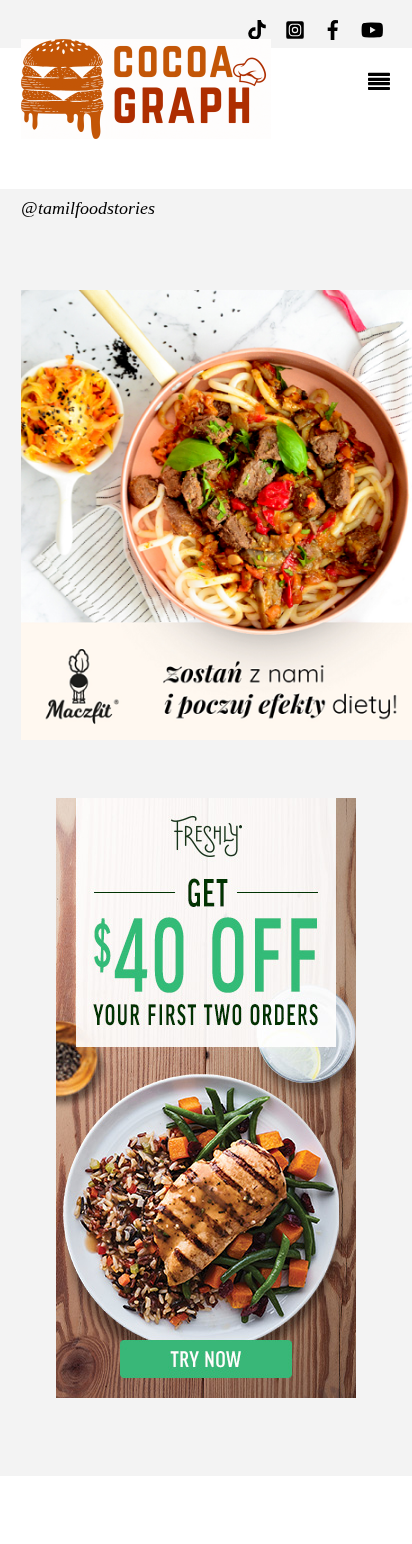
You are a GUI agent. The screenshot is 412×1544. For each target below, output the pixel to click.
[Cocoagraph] (146, 129)
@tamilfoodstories (88, 208)
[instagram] (295, 27)
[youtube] (371, 27)
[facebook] (333, 27)
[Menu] (384, 84)
